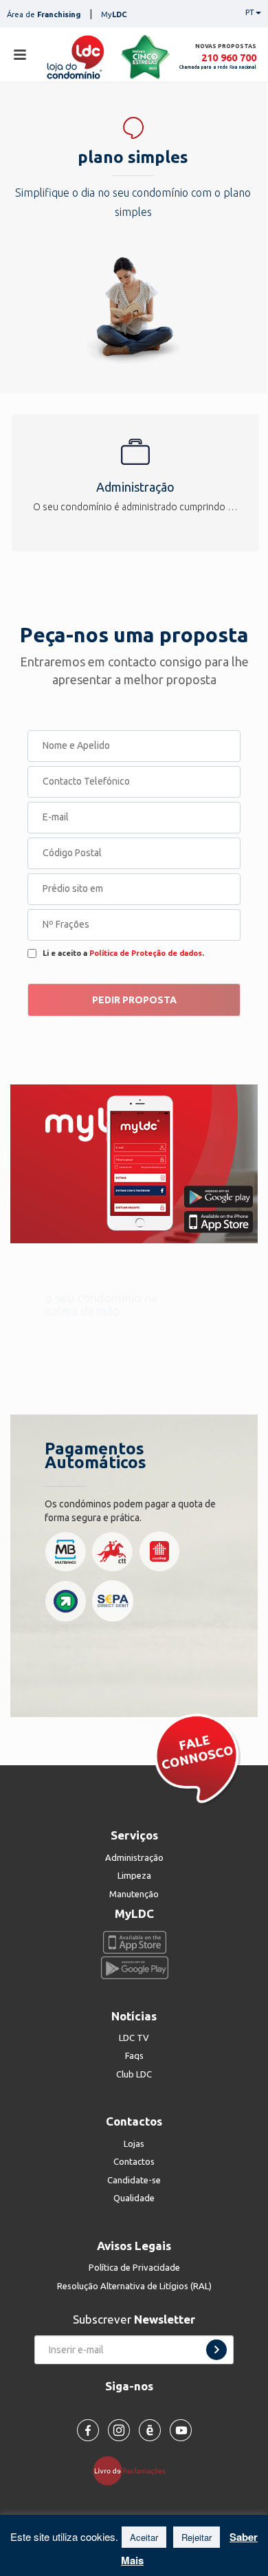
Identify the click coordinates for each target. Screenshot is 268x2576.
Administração (134, 1857)
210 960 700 (229, 57)
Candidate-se (134, 2180)
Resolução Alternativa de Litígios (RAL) (134, 2286)
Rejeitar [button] (197, 2537)
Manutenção (134, 1894)
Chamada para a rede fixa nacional (218, 67)
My (114, 14)
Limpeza (134, 1875)
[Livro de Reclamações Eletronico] (134, 2469)
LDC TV (134, 2038)
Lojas (134, 2143)
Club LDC (134, 2074)
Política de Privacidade (134, 2267)
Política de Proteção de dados (146, 953)
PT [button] (250, 12)
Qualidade (134, 2198)
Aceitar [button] (144, 2537)
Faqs (134, 2055)
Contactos (134, 2161)
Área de (44, 14)
